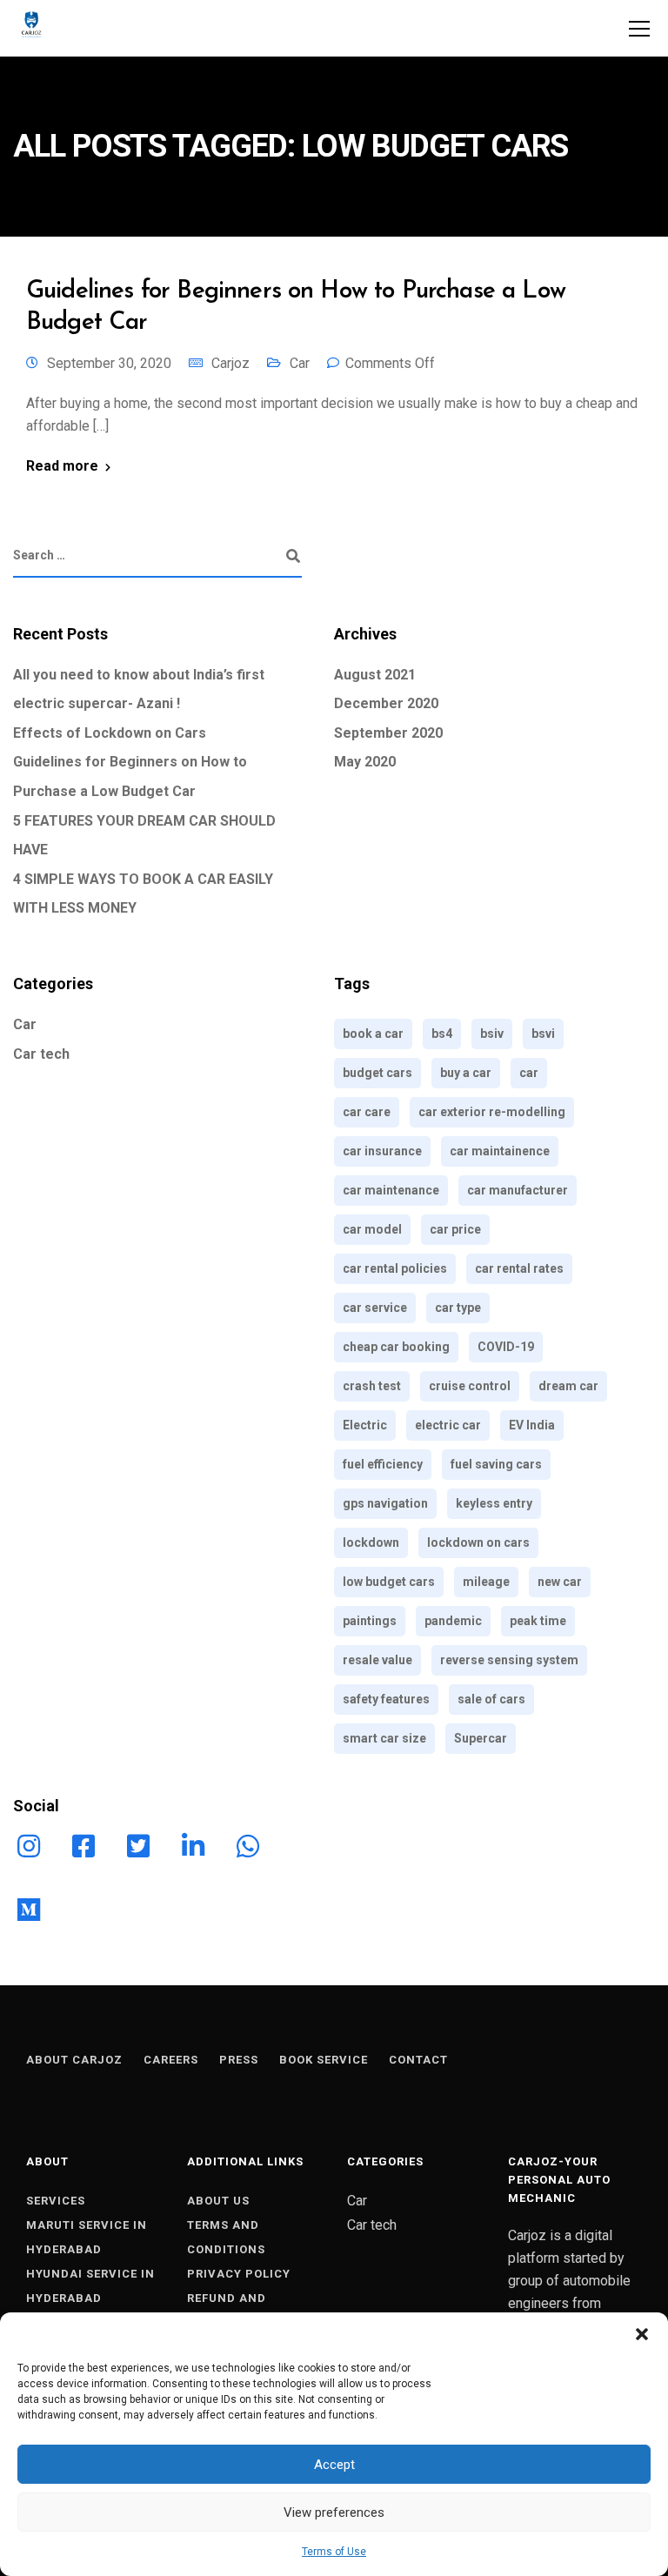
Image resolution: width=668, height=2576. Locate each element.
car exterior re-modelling (492, 1112)
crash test (372, 1386)
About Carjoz (74, 2060)
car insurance (382, 1151)
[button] (642, 2334)
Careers (171, 2060)
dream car (568, 1386)
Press (239, 2060)
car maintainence (500, 1151)
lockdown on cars (478, 1542)
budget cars (377, 1073)
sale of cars (491, 1699)
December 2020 (386, 703)
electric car (448, 1425)
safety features (386, 1699)
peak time (538, 1621)
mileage (486, 1582)
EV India (532, 1425)
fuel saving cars (496, 1464)
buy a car (466, 1073)
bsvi (543, 1034)
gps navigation (385, 1503)
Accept (334, 2465)
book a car (373, 1034)
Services (56, 2201)
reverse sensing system (509, 1660)
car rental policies (395, 1268)
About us (218, 2201)
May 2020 (365, 762)
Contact (418, 2060)
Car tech (41, 1054)
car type (458, 1308)
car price (455, 1229)
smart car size (384, 1738)
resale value (377, 1660)
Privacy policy (239, 2274)
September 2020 (388, 733)
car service (375, 1308)
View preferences (334, 2512)
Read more (62, 466)
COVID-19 (506, 1347)
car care (367, 1112)
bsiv (492, 1034)
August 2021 (375, 675)
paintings (370, 1621)
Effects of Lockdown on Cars (110, 733)
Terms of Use (334, 2552)
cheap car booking (396, 1347)
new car (560, 1582)
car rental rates (519, 1268)
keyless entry (494, 1503)
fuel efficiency (383, 1464)
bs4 (442, 1034)
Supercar (481, 1738)
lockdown (371, 1542)
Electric (365, 1425)
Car (300, 363)
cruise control (470, 1386)
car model (372, 1229)
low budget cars (389, 1582)
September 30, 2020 (109, 363)
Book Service (324, 2060)
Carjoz (230, 363)
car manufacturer (518, 1190)
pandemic (453, 1621)
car (529, 1073)
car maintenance (391, 1190)
